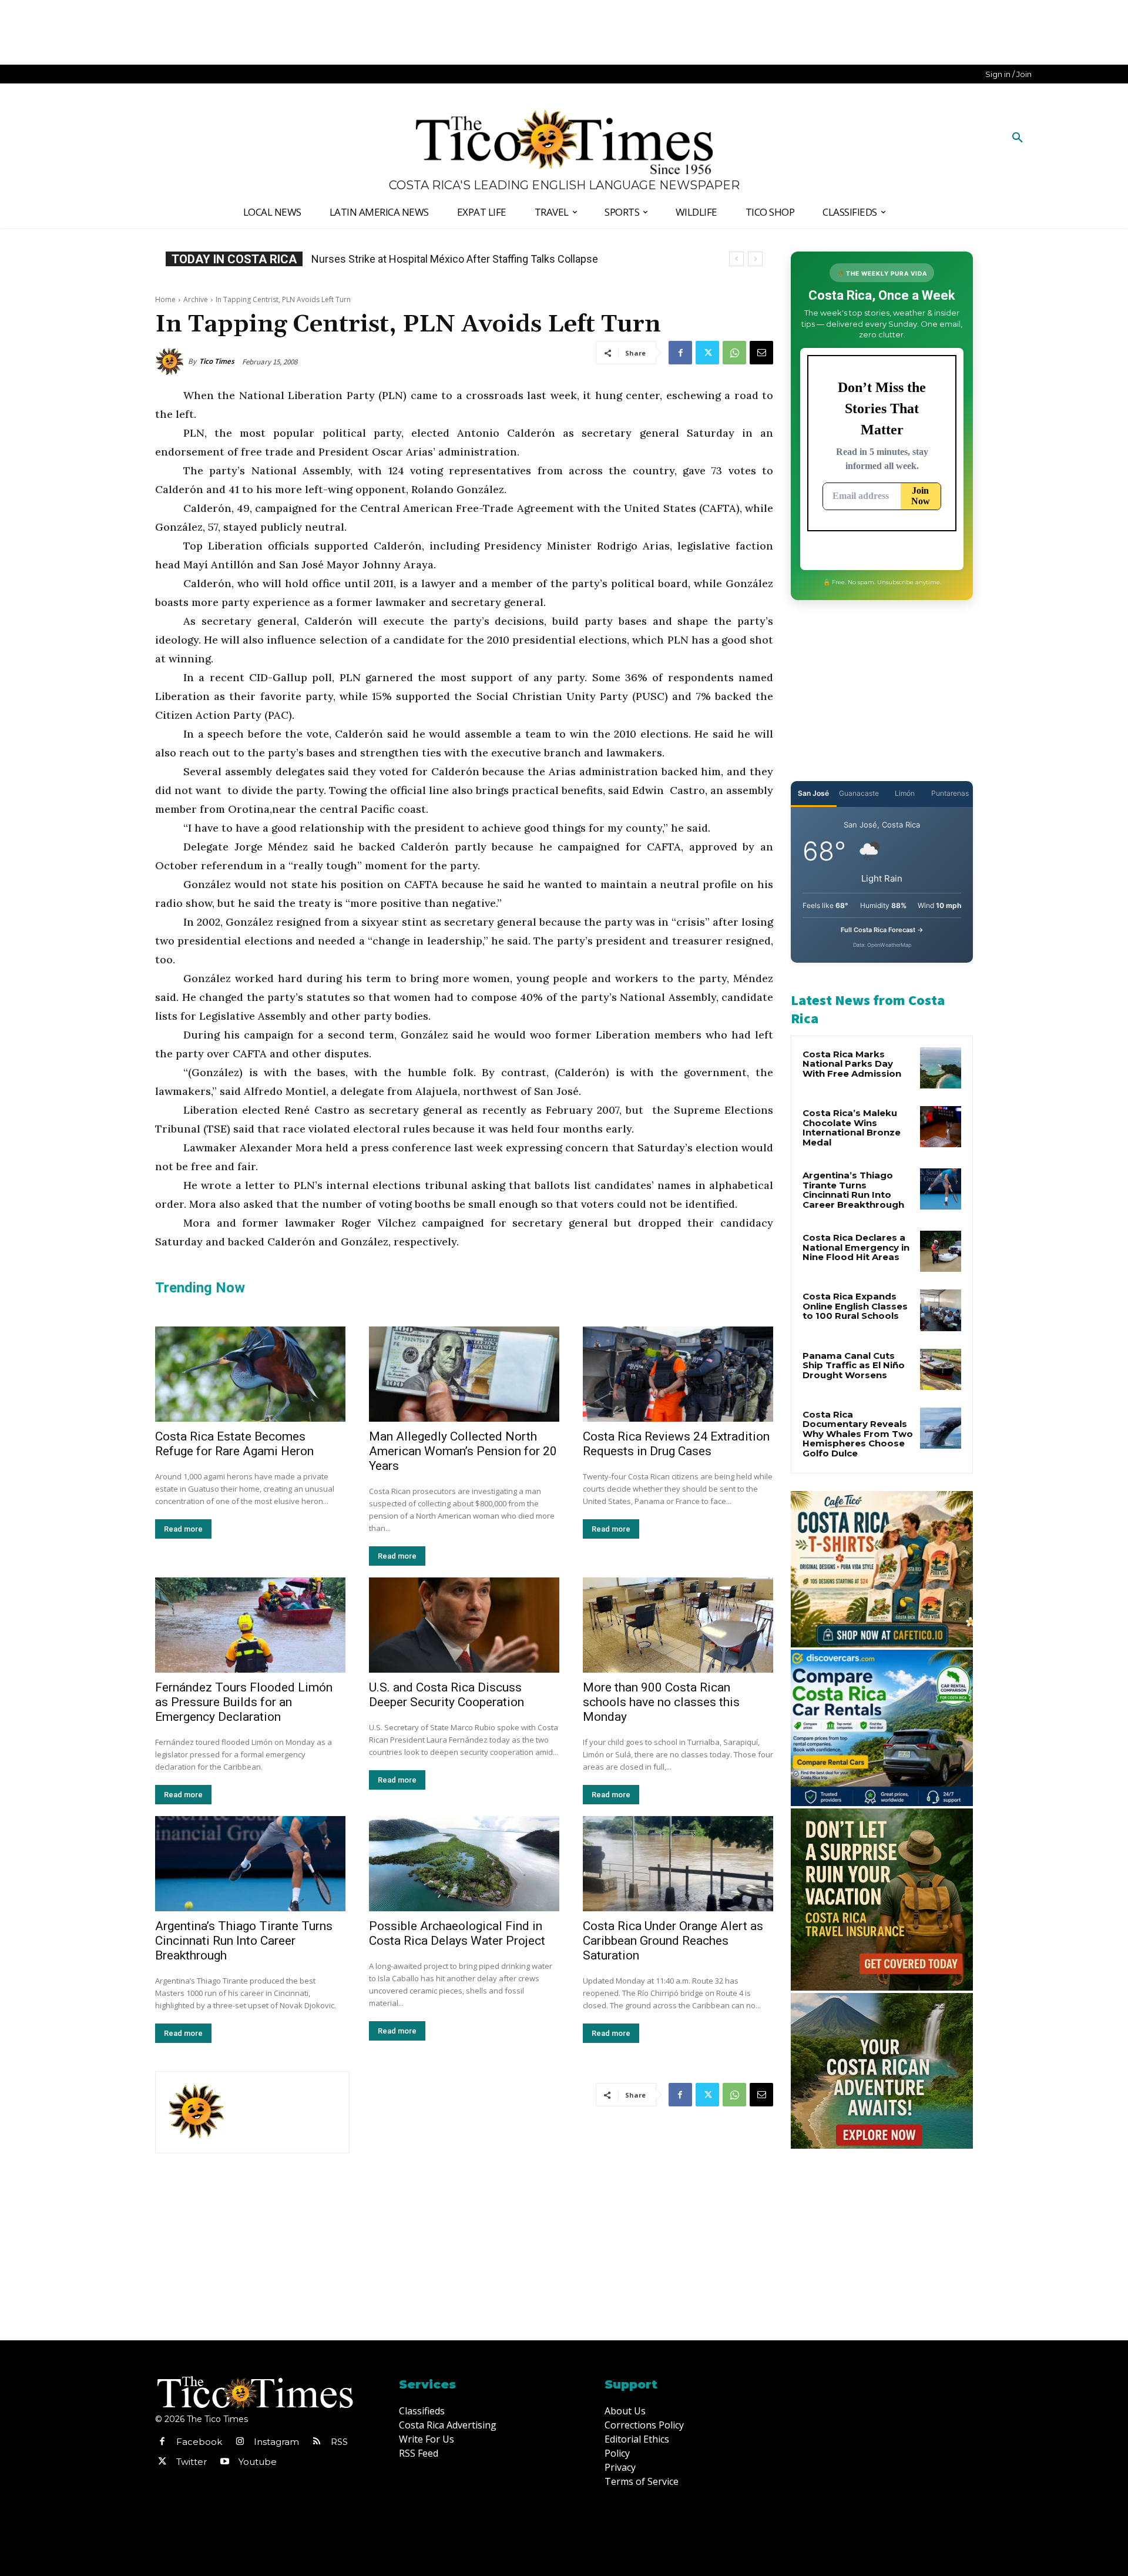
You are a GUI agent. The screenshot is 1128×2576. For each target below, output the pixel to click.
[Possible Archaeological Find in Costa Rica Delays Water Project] (464, 1864)
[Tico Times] (172, 361)
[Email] (761, 353)
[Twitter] (707, 353)
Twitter (192, 2462)
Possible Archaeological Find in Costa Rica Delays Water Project (457, 1933)
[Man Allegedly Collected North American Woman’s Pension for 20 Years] (464, 1374)
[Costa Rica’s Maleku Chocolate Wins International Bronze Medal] (941, 1127)
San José (813, 793)
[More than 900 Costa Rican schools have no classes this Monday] (678, 1625)
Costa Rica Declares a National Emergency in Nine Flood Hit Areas (856, 1247)
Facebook (199, 2442)
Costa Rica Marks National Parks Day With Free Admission (852, 1064)
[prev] (736, 259)
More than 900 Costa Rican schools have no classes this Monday (661, 1702)
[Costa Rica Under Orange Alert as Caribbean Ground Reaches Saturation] (678, 1864)
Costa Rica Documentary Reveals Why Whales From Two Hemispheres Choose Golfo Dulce (858, 1434)
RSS (339, 2442)
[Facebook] (680, 353)
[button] (1018, 138)
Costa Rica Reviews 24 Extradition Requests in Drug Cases (676, 1444)
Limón (905, 793)
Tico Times (217, 361)
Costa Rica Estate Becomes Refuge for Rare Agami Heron (234, 1444)
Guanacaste (859, 793)
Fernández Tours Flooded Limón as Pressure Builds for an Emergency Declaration (244, 1702)
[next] (755, 259)
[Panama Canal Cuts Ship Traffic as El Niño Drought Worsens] (941, 1369)
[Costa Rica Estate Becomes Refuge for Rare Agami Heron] (250, 1374)
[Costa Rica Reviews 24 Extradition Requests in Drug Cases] (678, 1374)
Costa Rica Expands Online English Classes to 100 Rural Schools (461, 259)
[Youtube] (224, 2462)
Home (165, 299)
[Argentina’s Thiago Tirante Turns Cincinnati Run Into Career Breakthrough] (250, 1864)
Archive (196, 299)
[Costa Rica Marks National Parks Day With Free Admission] (941, 1068)
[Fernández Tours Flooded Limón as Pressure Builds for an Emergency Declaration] (250, 1625)
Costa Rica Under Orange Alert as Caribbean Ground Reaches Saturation (673, 1941)
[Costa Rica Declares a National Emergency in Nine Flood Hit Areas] (941, 1251)
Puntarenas (950, 793)
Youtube (258, 2462)
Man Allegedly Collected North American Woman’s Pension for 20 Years (463, 1451)
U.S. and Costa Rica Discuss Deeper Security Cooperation (446, 1695)
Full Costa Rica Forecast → (882, 930)
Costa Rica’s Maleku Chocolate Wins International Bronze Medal (852, 1128)
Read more (183, 1529)
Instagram (276, 2442)
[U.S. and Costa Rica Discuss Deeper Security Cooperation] (464, 1625)
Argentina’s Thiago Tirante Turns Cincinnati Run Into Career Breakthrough (244, 1941)
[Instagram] (240, 2442)
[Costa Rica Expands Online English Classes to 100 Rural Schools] (941, 1310)
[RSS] (317, 2442)
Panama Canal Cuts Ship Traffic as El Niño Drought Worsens (854, 1365)
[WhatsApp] (734, 353)
